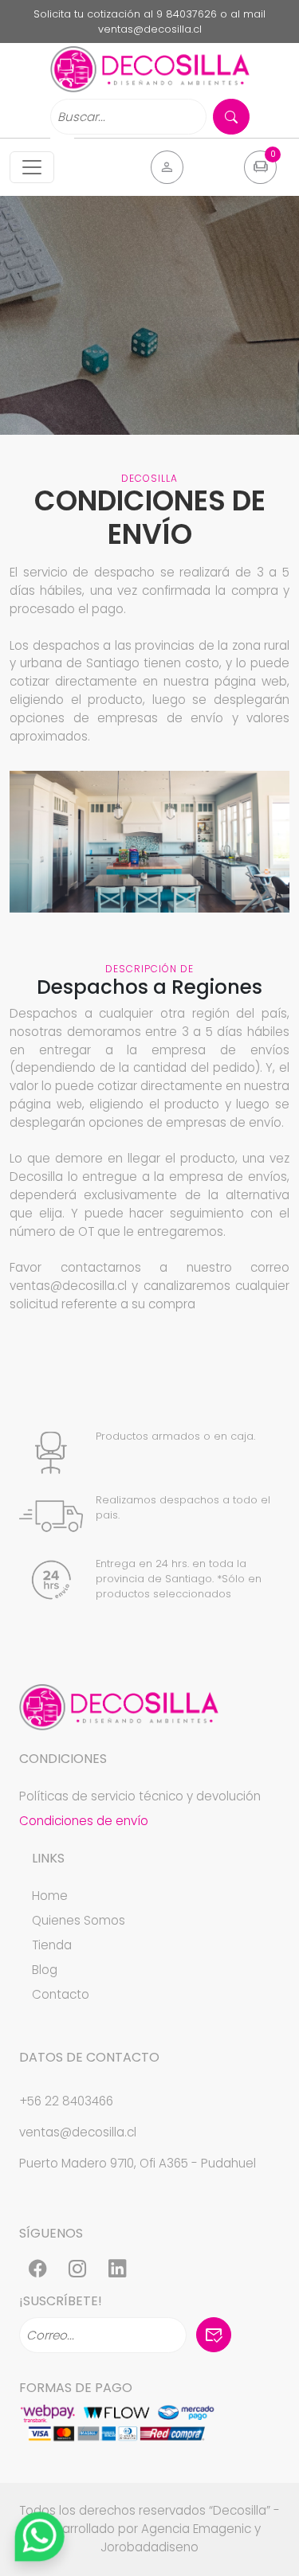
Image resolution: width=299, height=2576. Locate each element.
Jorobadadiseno (149, 2547)
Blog (45, 1970)
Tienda (52, 1945)
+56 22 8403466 (66, 2101)
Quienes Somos (79, 1920)
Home (50, 1896)
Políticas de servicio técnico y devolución (140, 1796)
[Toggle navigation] (32, 167)
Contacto (61, 1994)
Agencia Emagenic (196, 2529)
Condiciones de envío (84, 1821)
